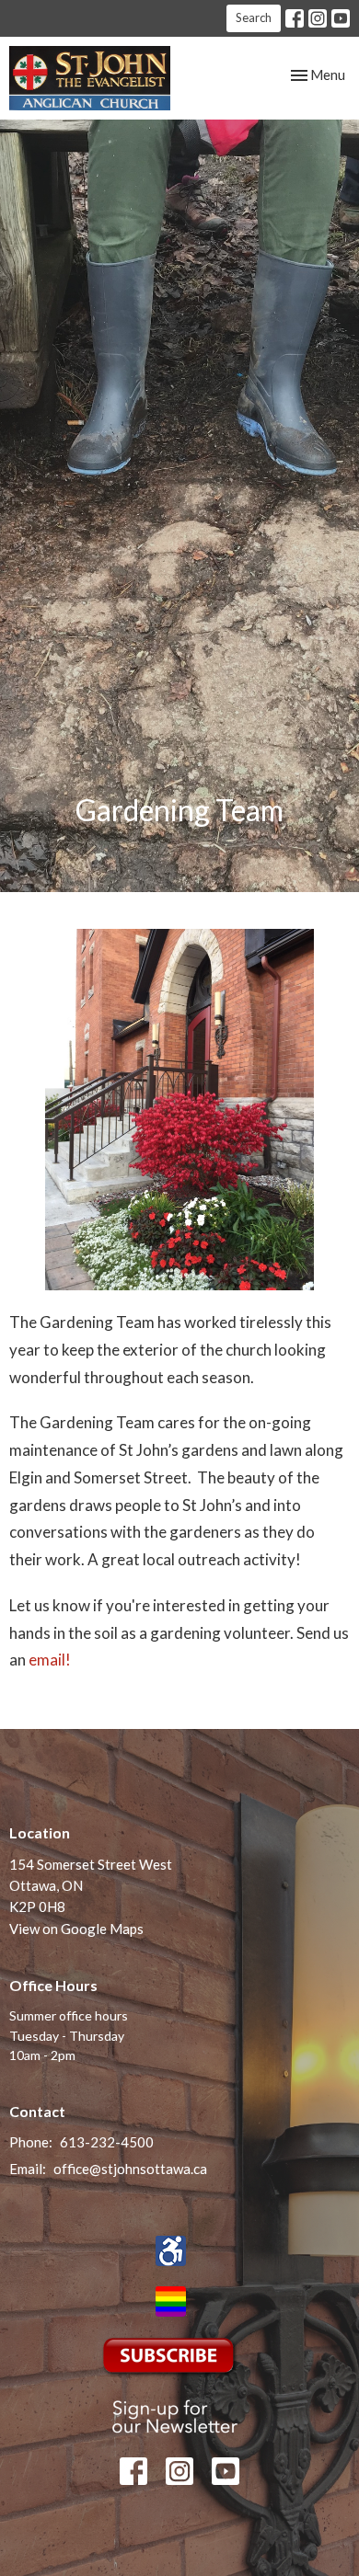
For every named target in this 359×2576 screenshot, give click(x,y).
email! (50, 1660)
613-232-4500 (107, 2142)
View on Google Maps (76, 1929)
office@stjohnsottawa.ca (130, 2169)
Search (254, 17)
